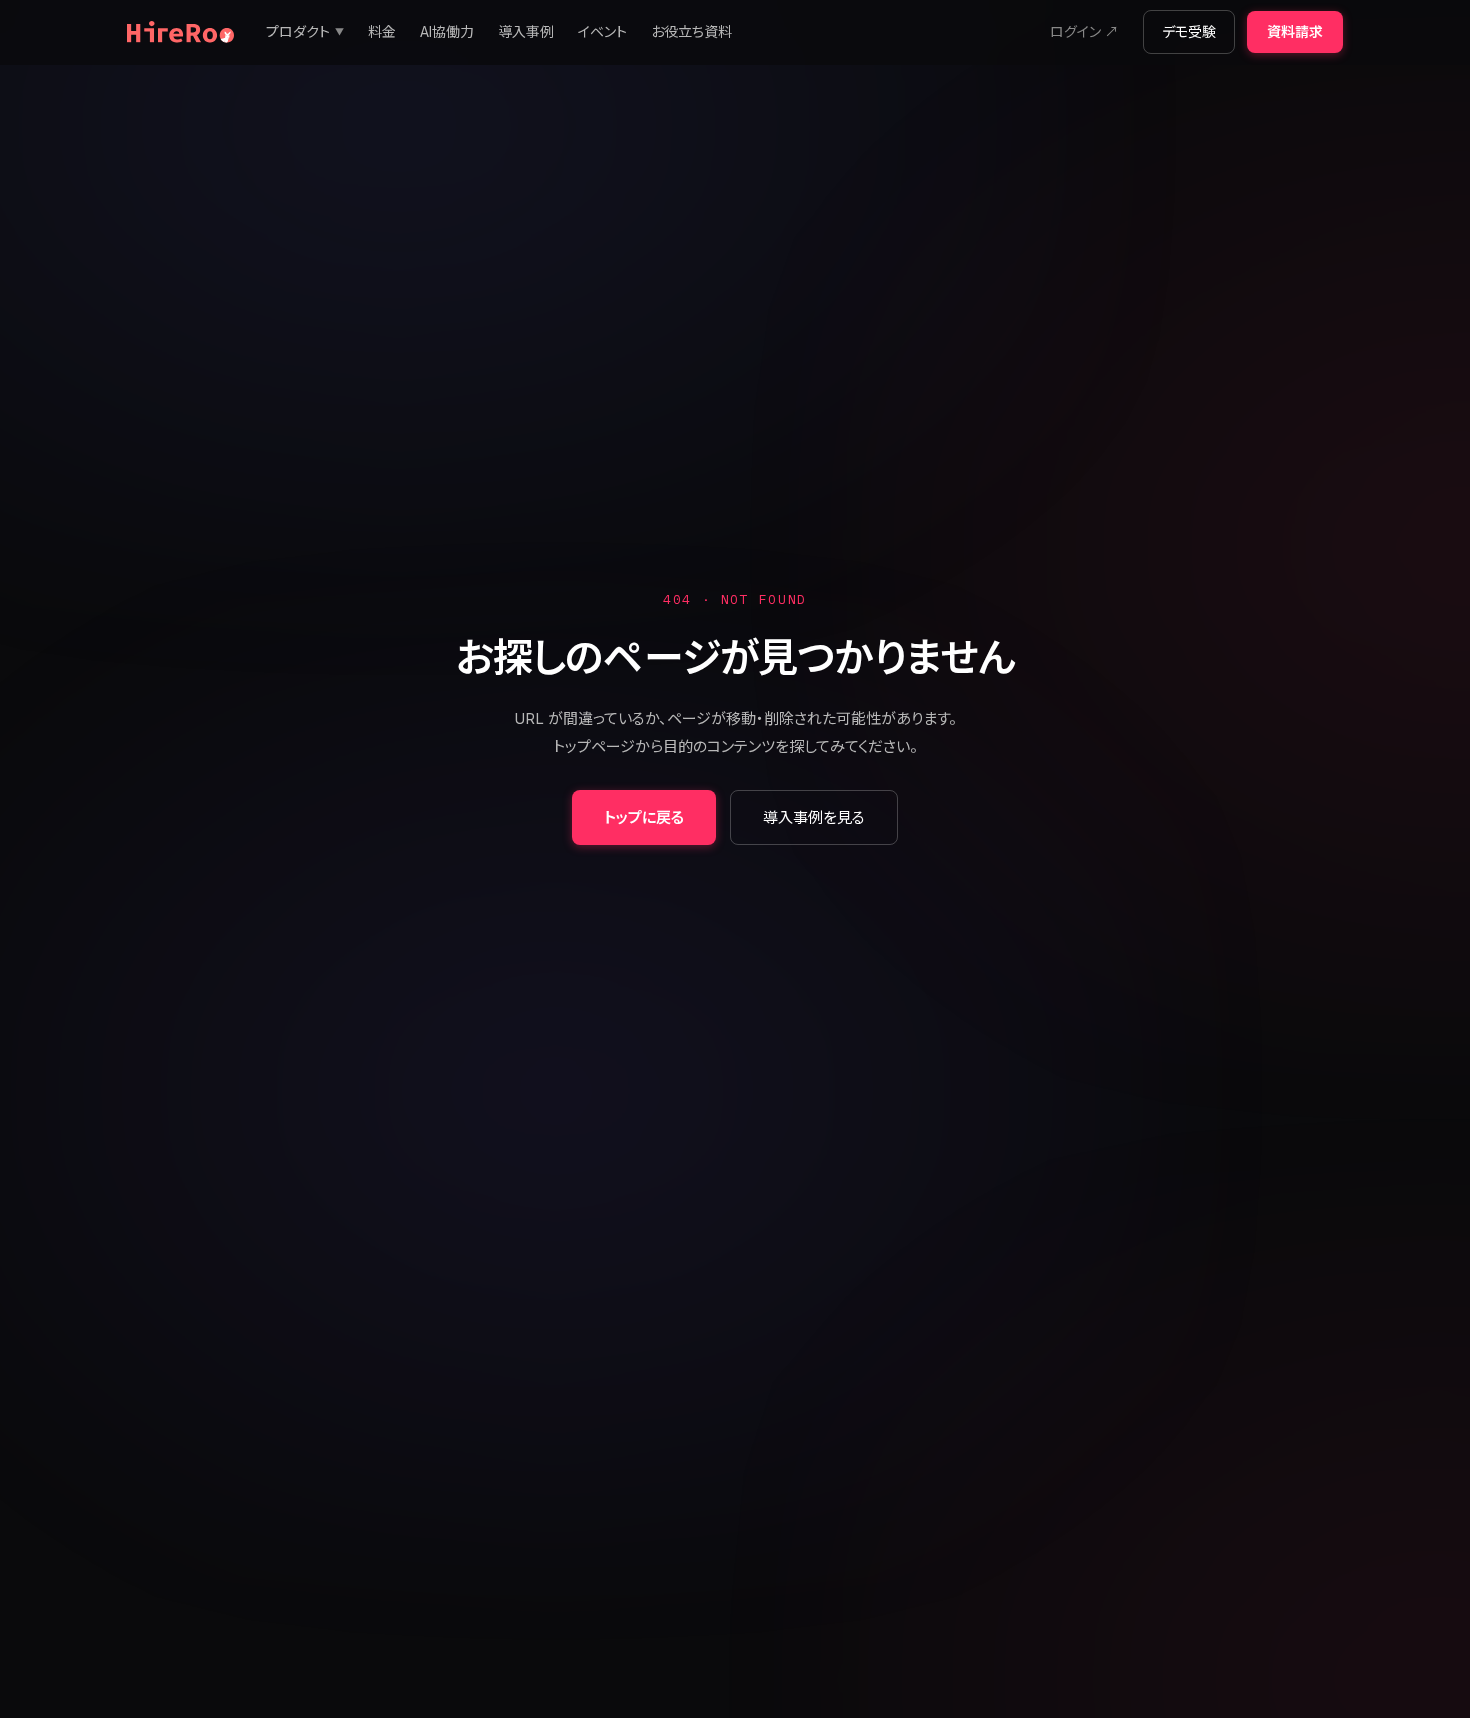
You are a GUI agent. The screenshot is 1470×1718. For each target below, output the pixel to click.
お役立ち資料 (691, 31)
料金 (382, 31)
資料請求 (1295, 31)
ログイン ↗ (1084, 31)
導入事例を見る (814, 817)
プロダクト (305, 31)
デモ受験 (1189, 31)
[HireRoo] (180, 32)
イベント (602, 31)
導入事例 (526, 31)
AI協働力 (447, 31)
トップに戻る (644, 817)
